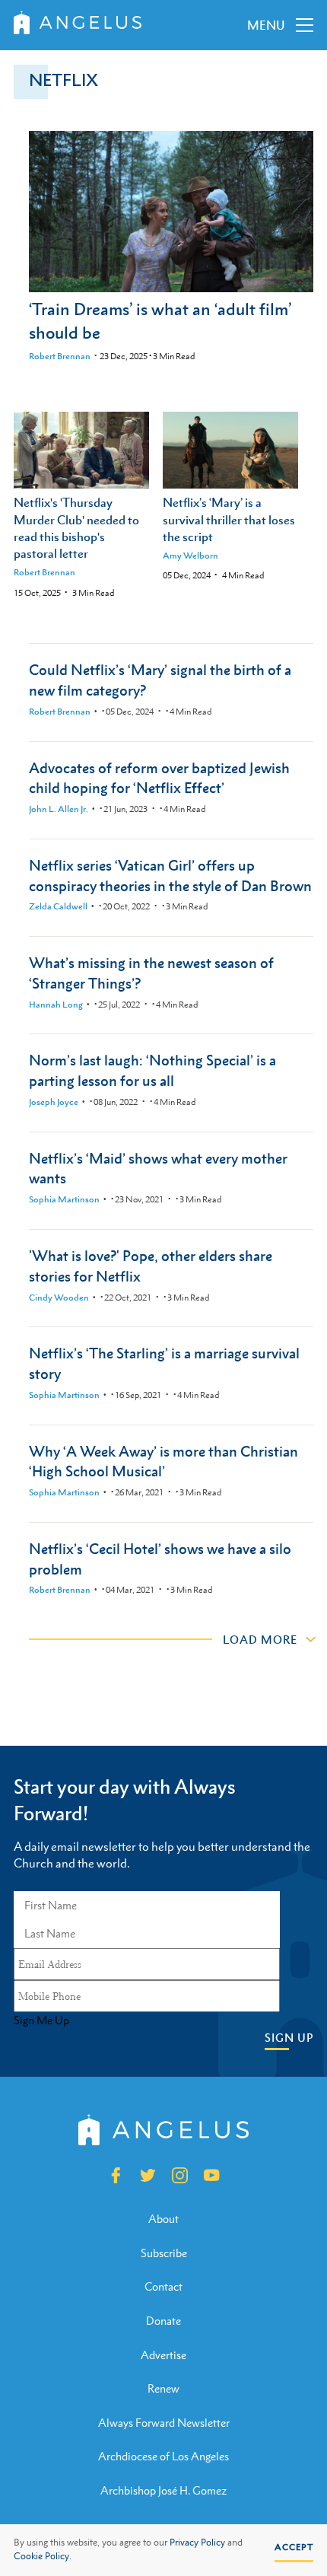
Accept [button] (294, 2547)
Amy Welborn (190, 556)
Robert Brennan (60, 356)
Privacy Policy (197, 2543)
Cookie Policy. (43, 2556)
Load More (260, 1639)
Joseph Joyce (54, 1102)
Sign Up (289, 2038)
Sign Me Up (41, 2020)
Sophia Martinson (64, 1199)
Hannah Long (56, 1005)
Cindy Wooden (59, 1298)
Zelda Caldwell (58, 906)
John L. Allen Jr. (59, 809)
